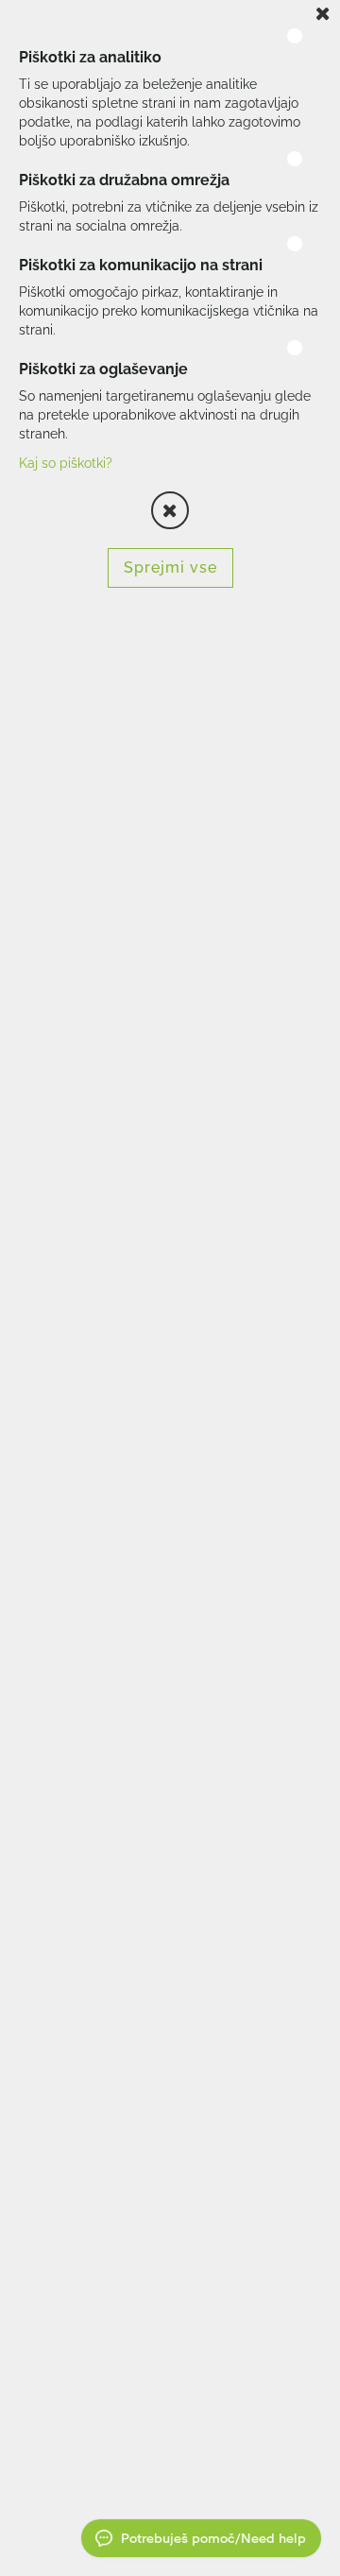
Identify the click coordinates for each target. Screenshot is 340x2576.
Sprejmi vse (170, 567)
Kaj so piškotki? (66, 463)
